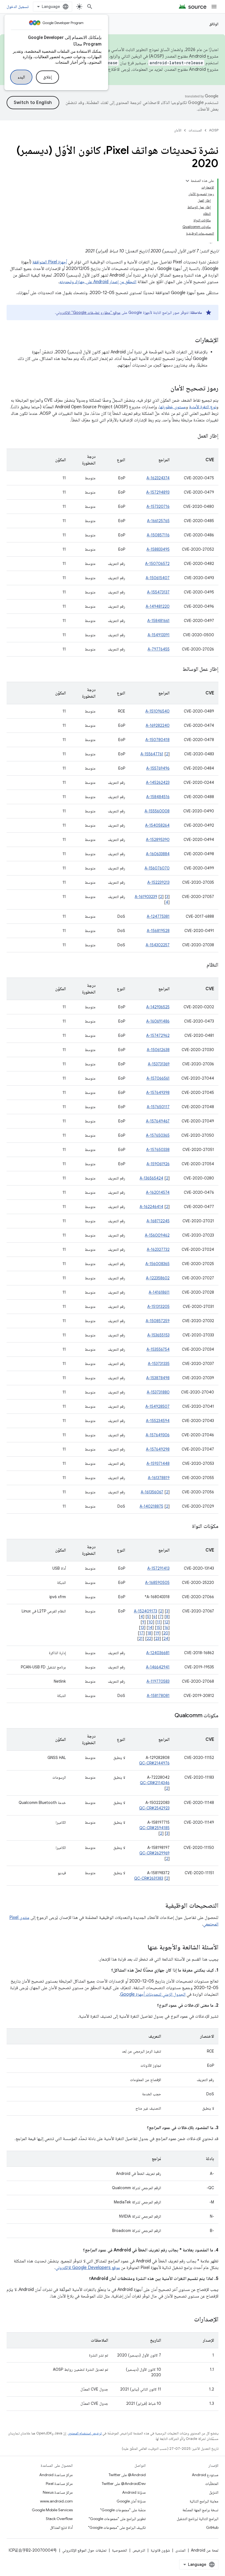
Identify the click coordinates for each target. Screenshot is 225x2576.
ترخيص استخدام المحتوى (85, 2433)
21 (141, 1638)
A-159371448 (158, 1463)
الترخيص (139, 2550)
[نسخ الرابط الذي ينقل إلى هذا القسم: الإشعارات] (189, 340)
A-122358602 (158, 1278)
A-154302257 (158, 945)
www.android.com (56, 2501)
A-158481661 (158, 621)
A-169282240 (158, 725)
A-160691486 (158, 1021)
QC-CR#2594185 (154, 1828)
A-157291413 (158, 1568)
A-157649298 (158, 1449)
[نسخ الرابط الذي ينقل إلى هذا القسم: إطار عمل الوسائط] (177, 669)
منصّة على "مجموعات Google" (123, 2510)
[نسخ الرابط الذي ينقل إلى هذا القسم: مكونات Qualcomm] (169, 1716)
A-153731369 (159, 1064)
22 (149, 1638)
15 (158, 1628)
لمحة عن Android (205, 2550)
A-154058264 (157, 825)
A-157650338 (158, 1150)
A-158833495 (158, 549)
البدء (21, 77)
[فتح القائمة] (214, 7)
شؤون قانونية (160, 2550)
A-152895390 (158, 840)
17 (141, 1633)
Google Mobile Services (52, 2510)
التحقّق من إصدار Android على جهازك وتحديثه (98, 282)
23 (157, 1638)
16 (166, 1628)
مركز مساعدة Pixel (59, 2484)
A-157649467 (158, 1121)
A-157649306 (158, 1435)
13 (142, 1628)
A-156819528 (158, 931)
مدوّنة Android (134, 2492)
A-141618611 (159, 1292)
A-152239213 (158, 882)
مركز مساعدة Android (56, 2475)
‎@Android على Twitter (127, 2475)
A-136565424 (151, 1178)
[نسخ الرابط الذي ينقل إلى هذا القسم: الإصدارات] (189, 2320)
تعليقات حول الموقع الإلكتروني (84, 2550)
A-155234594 (158, 1421)
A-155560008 (157, 811)
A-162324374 (158, 478)
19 (157, 1633)
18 (149, 1633)
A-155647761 (152, 754)
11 (159, 1622)
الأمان (178, 130)
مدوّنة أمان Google (131, 2501)
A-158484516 (158, 797)
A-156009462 (157, 1235)
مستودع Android (205, 2475)
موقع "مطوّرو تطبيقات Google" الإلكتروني (88, 313)
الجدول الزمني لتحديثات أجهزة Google (153, 1994)
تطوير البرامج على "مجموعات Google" (117, 2519)
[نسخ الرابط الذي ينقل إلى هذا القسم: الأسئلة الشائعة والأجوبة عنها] (142, 1948)
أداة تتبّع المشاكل (61, 2527)
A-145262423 (158, 782)
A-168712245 (158, 1221)
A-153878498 (158, 1378)
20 (166, 1633)
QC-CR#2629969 (154, 1853)
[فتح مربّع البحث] (90, 7)
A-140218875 (151, 1506)
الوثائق (214, 24)
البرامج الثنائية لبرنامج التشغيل (198, 2519)
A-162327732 (158, 1249)
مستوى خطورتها (172, 407)
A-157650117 (158, 1107)
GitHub (212, 2527)
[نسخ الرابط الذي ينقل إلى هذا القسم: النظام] (201, 965)
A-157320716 (158, 506)
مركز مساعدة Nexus (58, 2492)
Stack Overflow (59, 2519)
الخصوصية (119, 2550)
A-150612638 (158, 1050)
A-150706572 (157, 564)
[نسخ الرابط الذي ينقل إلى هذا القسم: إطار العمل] (192, 436)
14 (150, 1628)
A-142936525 (158, 1007)
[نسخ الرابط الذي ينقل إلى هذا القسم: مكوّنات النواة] (187, 1527)
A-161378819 (159, 1478)
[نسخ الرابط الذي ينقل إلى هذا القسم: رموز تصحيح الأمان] (165, 389)
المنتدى (180, 2550)
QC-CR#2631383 (149, 1878)
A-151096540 (157, 711)
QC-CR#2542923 (154, 1808)
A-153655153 (158, 1335)
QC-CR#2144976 (154, 1763)
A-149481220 (158, 606)
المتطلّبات (212, 2484)
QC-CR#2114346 (155, 1783)
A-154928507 (157, 1406)
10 (151, 1622)
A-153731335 (159, 1364)
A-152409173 (146, 1611)
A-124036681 (158, 1653)
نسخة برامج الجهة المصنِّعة (200, 2510)
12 (166, 1622)
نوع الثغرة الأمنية (203, 407)
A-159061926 (158, 1164)
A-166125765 (158, 521)
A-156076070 (157, 868)
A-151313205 (158, 1307)
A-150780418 (157, 740)
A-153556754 (158, 1349)
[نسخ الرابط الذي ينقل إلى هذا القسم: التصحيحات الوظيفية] (160, 1906)
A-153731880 (158, 1392)
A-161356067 (152, 1492)
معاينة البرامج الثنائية (204, 2501)
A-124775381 (158, 916)
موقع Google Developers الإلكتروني (88, 2268)
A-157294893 (158, 492)
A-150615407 (158, 578)
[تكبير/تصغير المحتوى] (187, 181)
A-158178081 (158, 1696)
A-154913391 (159, 635)
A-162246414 (151, 1207)
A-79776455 (159, 649)
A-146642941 (158, 1667)
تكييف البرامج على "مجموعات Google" (117, 2527)
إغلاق (47, 77)
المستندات (195, 130)
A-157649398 (158, 1093)
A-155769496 (158, 768)
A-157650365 (158, 1135)
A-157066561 (158, 1078)
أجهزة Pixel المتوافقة (50, 262)
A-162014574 (158, 1192)
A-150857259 (158, 1321)
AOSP (214, 130)
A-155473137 (158, 592)
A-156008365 (157, 1264)
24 (166, 1638)
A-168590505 (157, 1583)
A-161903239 (146, 897)
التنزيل (214, 2492)
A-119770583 (158, 1681)
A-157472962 (158, 1035)
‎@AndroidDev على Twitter (124, 2484)
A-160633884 (158, 854)
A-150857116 (158, 535)
